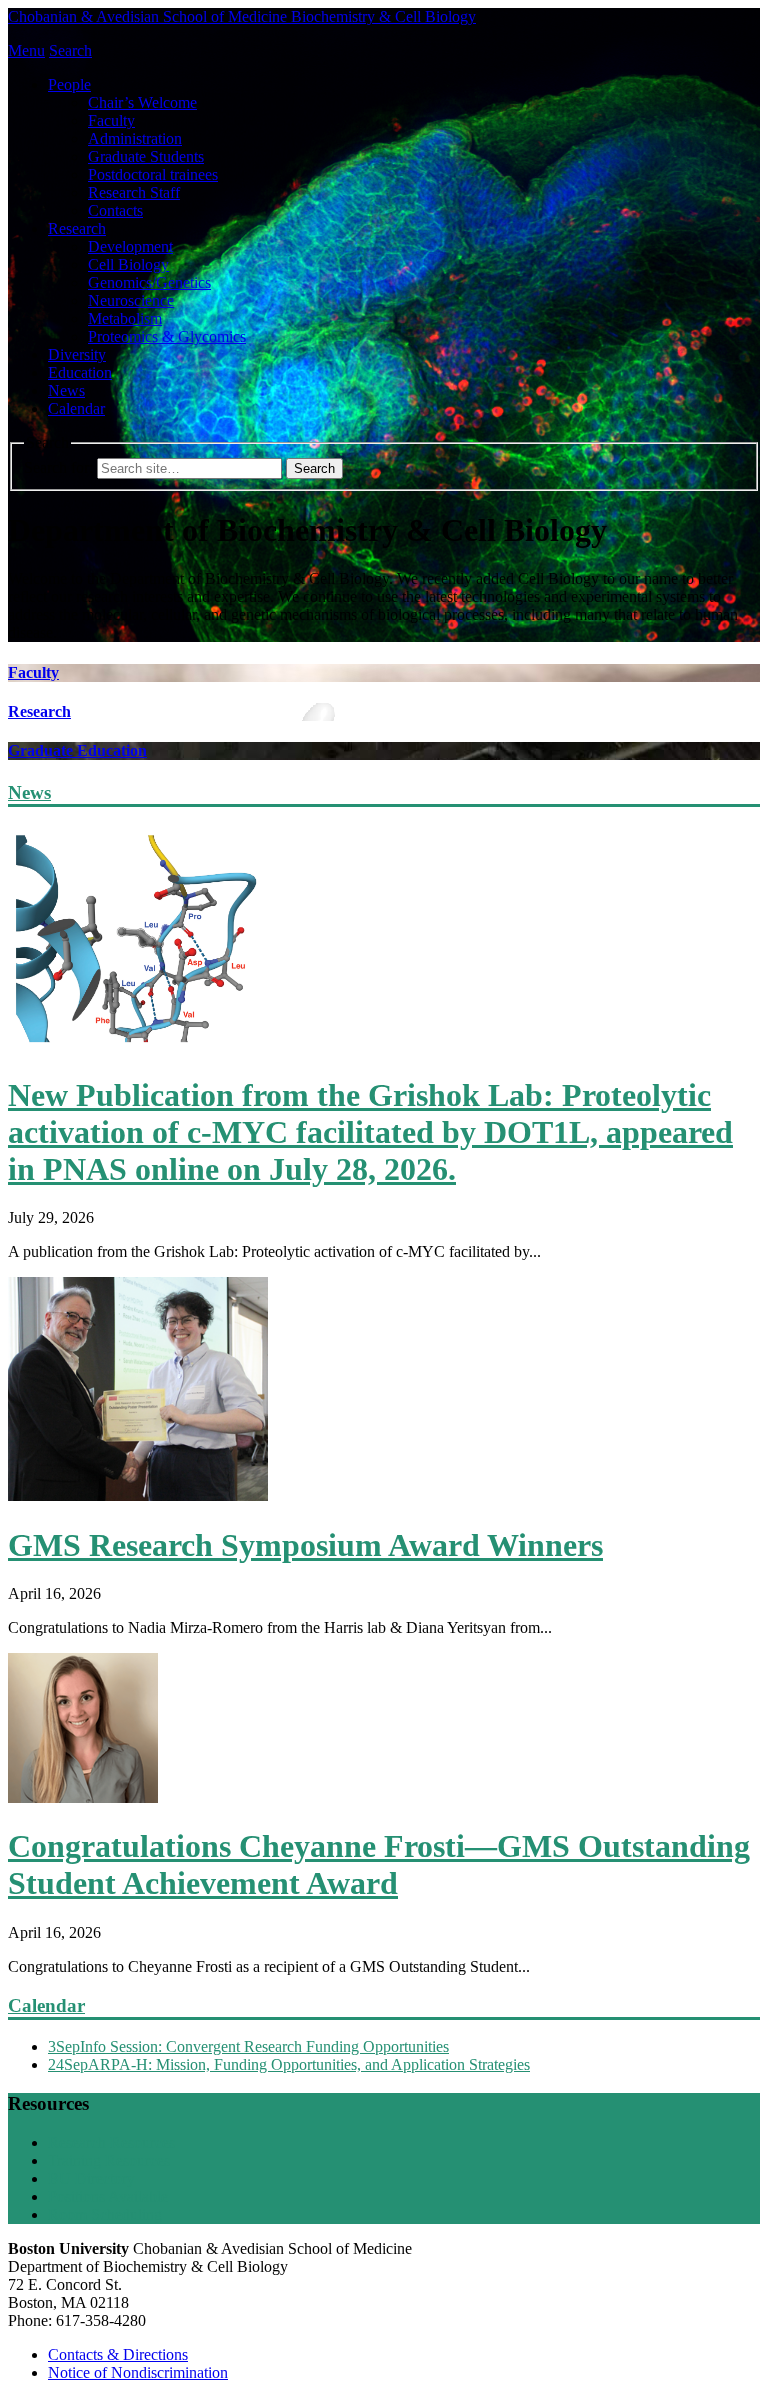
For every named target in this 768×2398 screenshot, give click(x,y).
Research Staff (134, 192)
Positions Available (108, 2196)
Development (130, 246)
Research (77, 228)
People (69, 84)
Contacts (115, 210)
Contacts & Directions (118, 2354)
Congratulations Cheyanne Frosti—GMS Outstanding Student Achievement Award (379, 1864)
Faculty (111, 120)
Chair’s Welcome (142, 102)
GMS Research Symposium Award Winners (305, 1545)
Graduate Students (146, 156)
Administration (135, 138)
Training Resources (109, 2160)
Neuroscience (131, 300)
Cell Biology (128, 264)
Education (80, 372)
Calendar (76, 408)
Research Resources (111, 2142)
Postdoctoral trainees (153, 174)
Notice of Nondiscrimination (138, 2372)
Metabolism (125, 318)
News (66, 390)
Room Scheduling (105, 2214)
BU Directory (91, 2178)
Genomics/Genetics (149, 282)
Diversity (77, 354)
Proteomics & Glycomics (167, 336)
